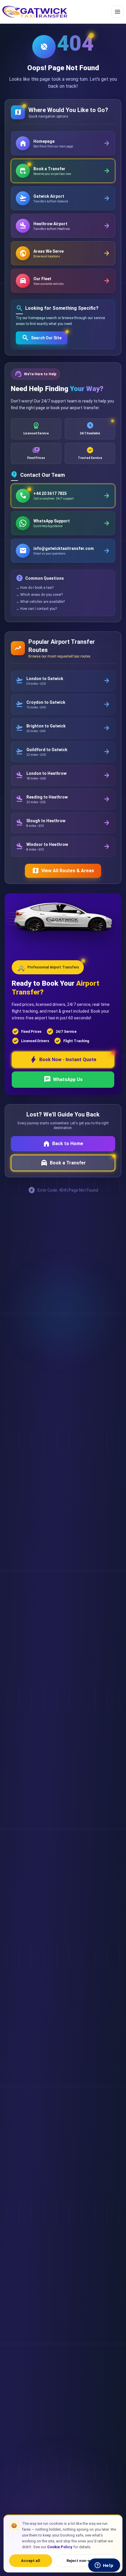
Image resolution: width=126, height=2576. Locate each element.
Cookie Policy (60, 2547)
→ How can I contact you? (36, 609)
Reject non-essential (86, 2561)
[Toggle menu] (118, 12)
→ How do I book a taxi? (35, 588)
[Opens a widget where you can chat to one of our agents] (104, 2566)
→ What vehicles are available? (40, 602)
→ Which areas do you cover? (39, 595)
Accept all (31, 2561)
